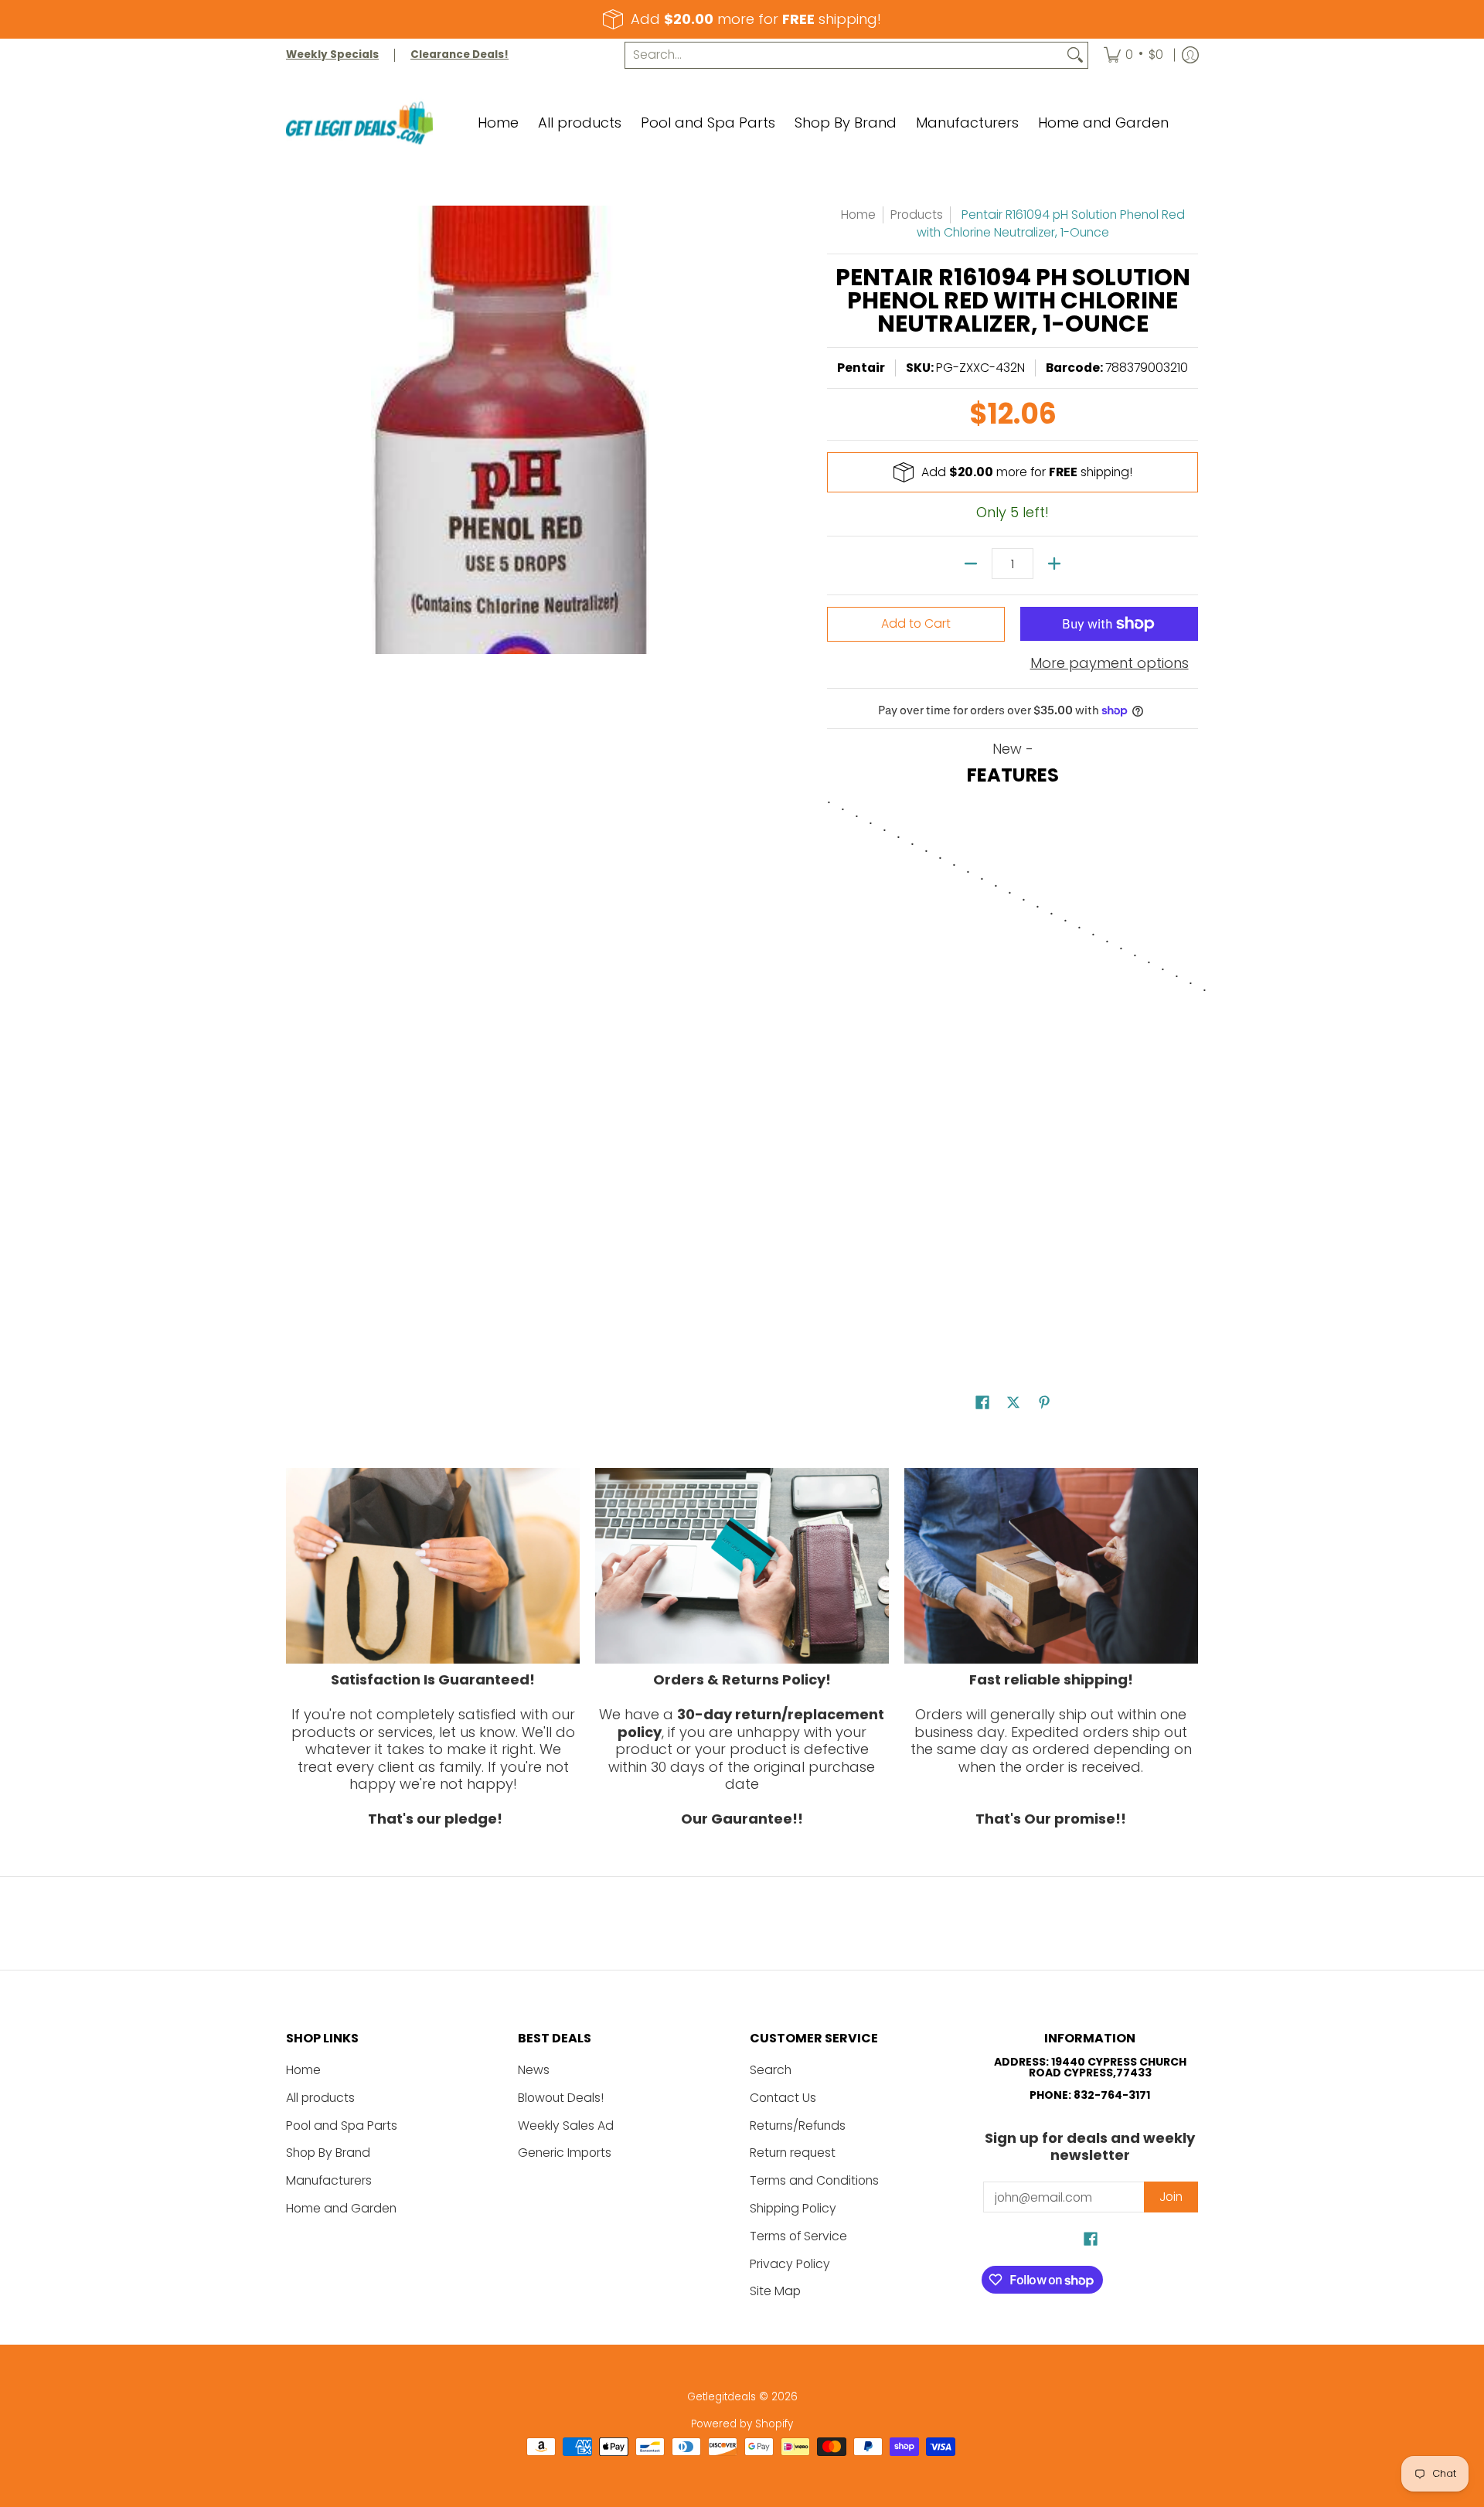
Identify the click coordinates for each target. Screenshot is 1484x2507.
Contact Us (783, 2098)
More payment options (1110, 664)
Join (1171, 2197)
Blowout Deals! (561, 2098)
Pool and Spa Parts (342, 2125)
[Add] (1054, 564)
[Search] (1075, 55)
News (534, 2070)
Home (858, 215)
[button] (982, 1404)
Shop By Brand (328, 2153)
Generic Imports (565, 2153)
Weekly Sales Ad (566, 2125)
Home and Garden (341, 2208)
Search (771, 2070)
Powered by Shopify (742, 2424)
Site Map (775, 2291)
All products (320, 2098)
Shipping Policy (793, 2208)
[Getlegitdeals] (359, 123)
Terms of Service (798, 2236)
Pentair (861, 368)
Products (917, 215)
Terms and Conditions (814, 2180)
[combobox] (844, 55)
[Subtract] (971, 564)
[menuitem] (1133, 55)
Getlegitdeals (722, 2397)
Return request (793, 2153)
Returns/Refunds (798, 2125)
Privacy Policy (790, 2264)
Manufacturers (329, 2180)
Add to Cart (916, 623)
